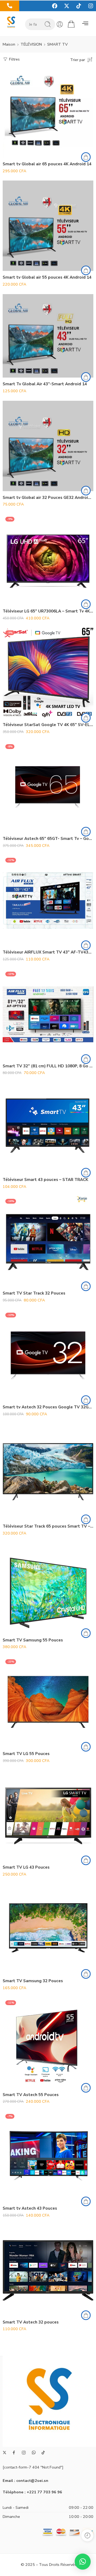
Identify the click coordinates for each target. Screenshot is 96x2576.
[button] (85, 24)
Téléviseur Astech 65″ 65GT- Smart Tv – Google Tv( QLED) (48, 839)
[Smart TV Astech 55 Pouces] (48, 2043)
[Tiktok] (79, 6)
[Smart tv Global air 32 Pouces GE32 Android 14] (48, 446)
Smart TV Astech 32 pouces (31, 2322)
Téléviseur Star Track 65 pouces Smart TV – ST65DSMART (48, 1526)
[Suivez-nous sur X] (5, 2453)
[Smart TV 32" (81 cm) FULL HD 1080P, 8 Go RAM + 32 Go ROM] (48, 1014)
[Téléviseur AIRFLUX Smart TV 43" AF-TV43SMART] (48, 900)
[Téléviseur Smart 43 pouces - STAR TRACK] (48, 1128)
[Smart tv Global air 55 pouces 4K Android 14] (48, 226)
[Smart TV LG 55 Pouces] (48, 1702)
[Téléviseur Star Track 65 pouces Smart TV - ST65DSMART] (48, 1472)
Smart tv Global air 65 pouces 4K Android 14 (47, 164)
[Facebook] (55, 6)
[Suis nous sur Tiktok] (43, 2453)
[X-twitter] (67, 6)
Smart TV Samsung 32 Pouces (33, 1981)
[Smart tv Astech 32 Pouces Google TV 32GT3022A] (48, 1355)
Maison (9, 44)
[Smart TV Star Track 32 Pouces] (48, 1241)
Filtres (14, 59)
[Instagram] (91, 6)
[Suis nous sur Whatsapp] (34, 2452)
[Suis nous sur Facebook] (14, 2453)
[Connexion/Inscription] (60, 24)
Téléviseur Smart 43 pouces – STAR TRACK (45, 1180)
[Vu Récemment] (87, 2535)
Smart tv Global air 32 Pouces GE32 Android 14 (48, 498)
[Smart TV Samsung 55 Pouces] (48, 1588)
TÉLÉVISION (31, 44)
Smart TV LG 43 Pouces (26, 1867)
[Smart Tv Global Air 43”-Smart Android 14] (48, 336)
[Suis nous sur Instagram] (24, 2453)
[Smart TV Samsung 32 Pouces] (48, 1929)
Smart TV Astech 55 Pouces (31, 2095)
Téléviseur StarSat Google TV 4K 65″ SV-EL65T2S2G (48, 725)
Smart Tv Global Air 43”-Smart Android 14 (45, 384)
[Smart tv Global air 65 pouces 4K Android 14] (48, 112)
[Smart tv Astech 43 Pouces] (48, 2157)
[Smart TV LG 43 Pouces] (48, 1816)
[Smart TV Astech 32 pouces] (48, 2270)
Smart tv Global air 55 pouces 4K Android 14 (47, 277)
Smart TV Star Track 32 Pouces (34, 1293)
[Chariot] (71, 24)
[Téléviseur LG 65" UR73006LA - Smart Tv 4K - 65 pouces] (48, 559)
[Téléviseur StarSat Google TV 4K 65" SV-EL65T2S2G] (48, 673)
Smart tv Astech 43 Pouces (30, 2208)
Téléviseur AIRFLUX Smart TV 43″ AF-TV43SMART (48, 952)
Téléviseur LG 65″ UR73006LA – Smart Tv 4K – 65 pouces (48, 611)
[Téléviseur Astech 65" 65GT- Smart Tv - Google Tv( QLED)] (48, 787)
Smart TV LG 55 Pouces (26, 1754)
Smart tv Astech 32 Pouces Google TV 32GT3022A (48, 1407)
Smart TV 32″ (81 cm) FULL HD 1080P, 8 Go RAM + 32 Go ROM (48, 1066)
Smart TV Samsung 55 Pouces (33, 1640)
